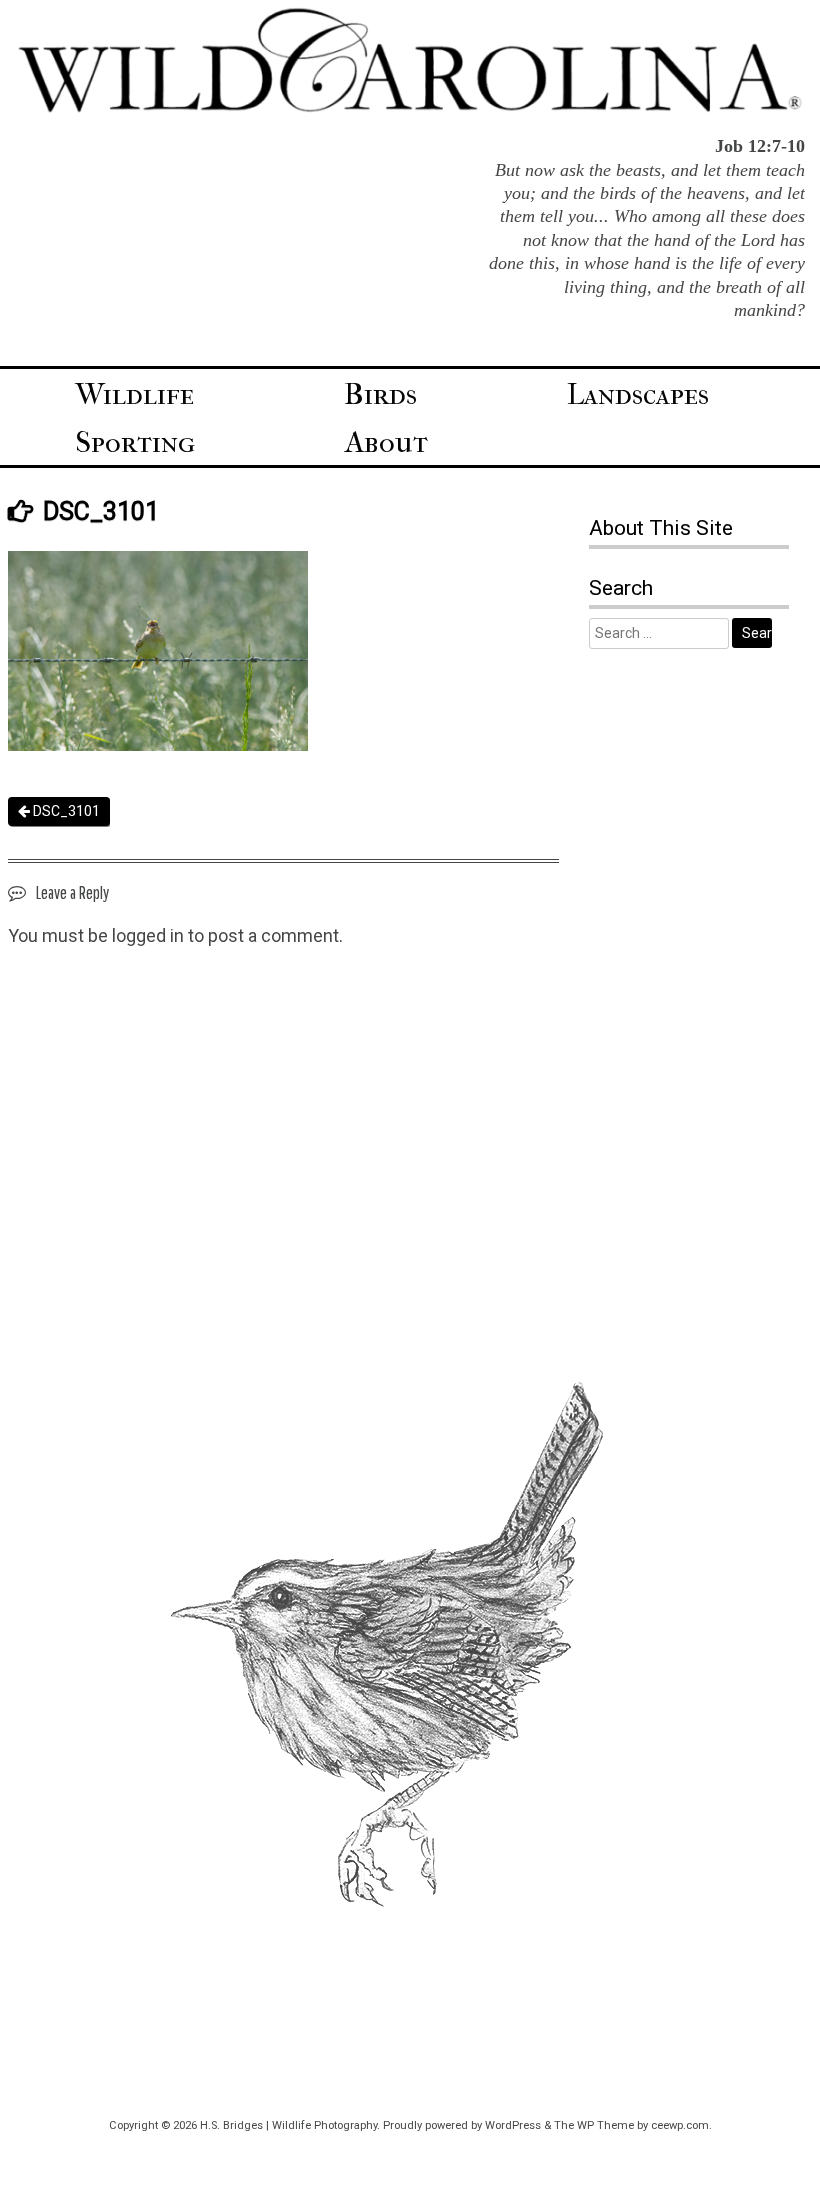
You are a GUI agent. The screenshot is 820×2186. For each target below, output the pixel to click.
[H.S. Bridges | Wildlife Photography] (410, 109)
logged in (148, 935)
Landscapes (638, 394)
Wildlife (134, 394)
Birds (380, 394)
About (386, 442)
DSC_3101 (65, 811)
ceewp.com (680, 2125)
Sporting (135, 442)
